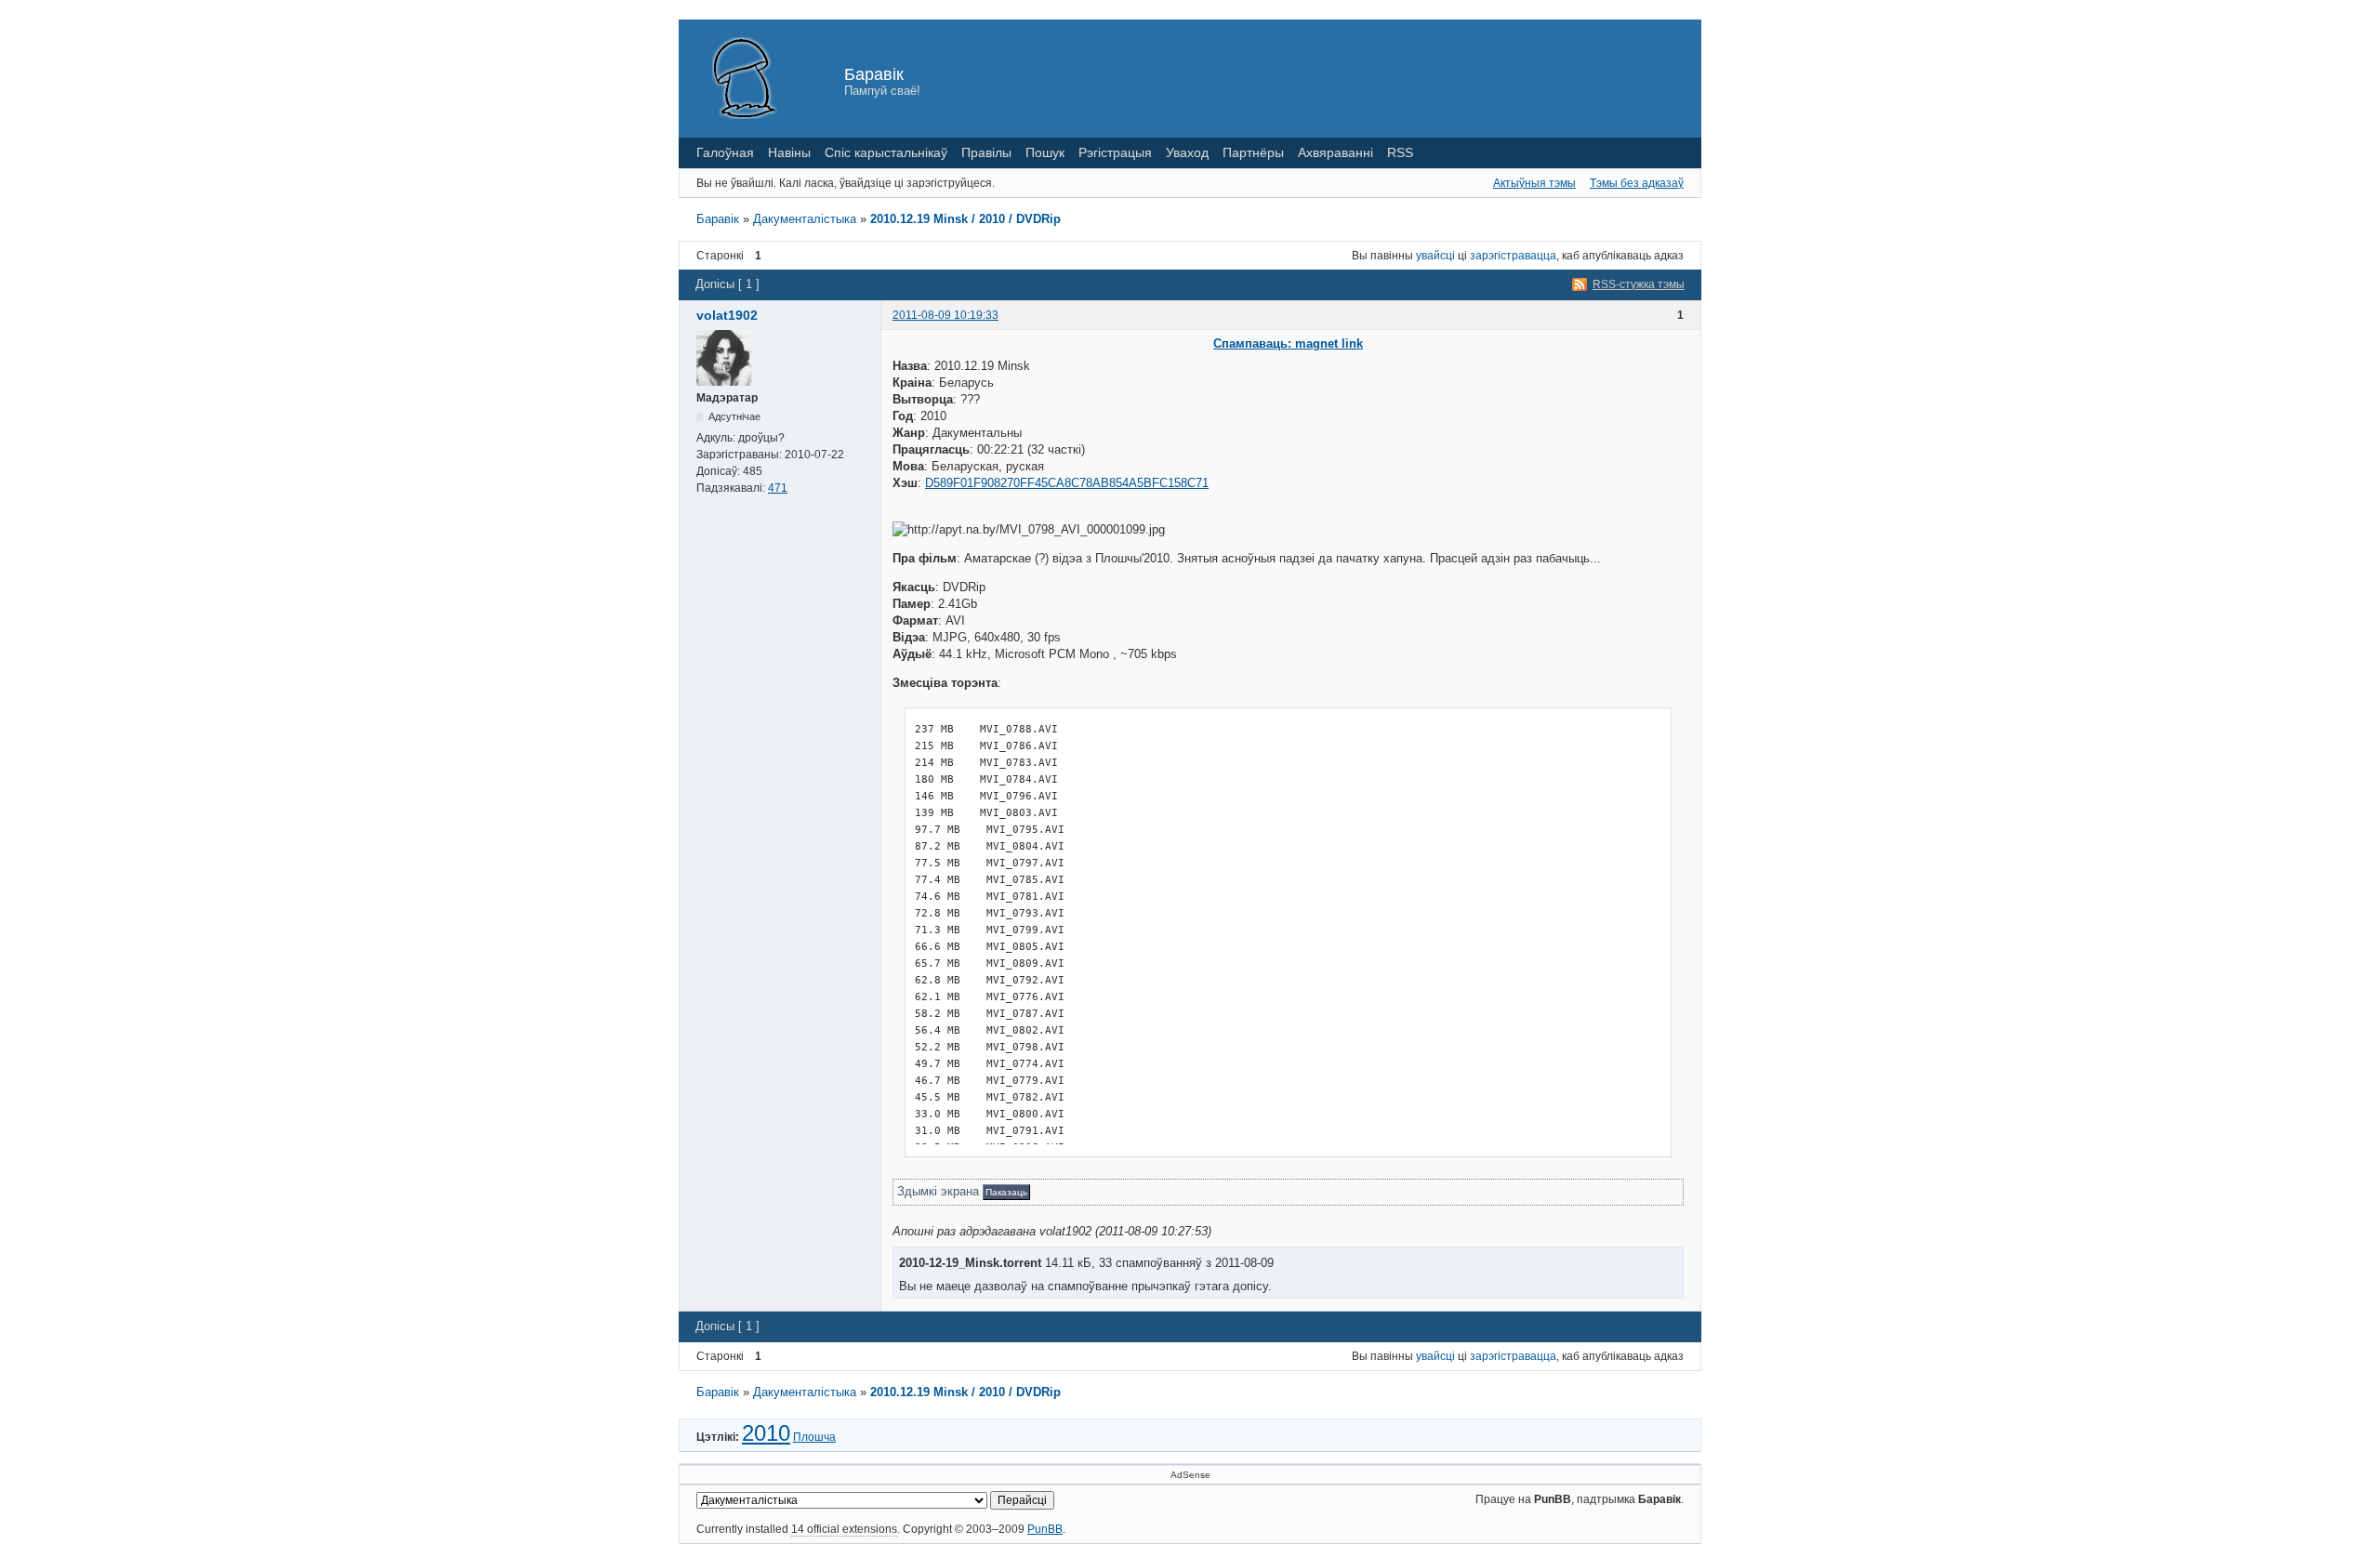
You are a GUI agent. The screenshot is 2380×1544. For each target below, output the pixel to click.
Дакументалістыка (805, 219)
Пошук (1045, 152)
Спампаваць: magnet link (1288, 343)
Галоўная (725, 152)
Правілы (986, 152)
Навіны (789, 152)
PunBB (1045, 1529)
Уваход (1187, 152)
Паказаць (1006, 1192)
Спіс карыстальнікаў (886, 152)
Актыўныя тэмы (1534, 183)
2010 (766, 1433)
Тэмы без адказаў (1637, 183)
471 (778, 488)
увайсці (1435, 256)
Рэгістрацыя (1115, 152)
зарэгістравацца (1513, 256)
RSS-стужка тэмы (1639, 284)
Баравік (874, 74)
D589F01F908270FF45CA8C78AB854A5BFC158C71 (1067, 483)
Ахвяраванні (1335, 152)
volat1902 (727, 315)
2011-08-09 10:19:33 (945, 315)
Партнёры (1253, 152)
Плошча (814, 1437)
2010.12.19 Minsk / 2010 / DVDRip (965, 219)
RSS (1400, 152)
